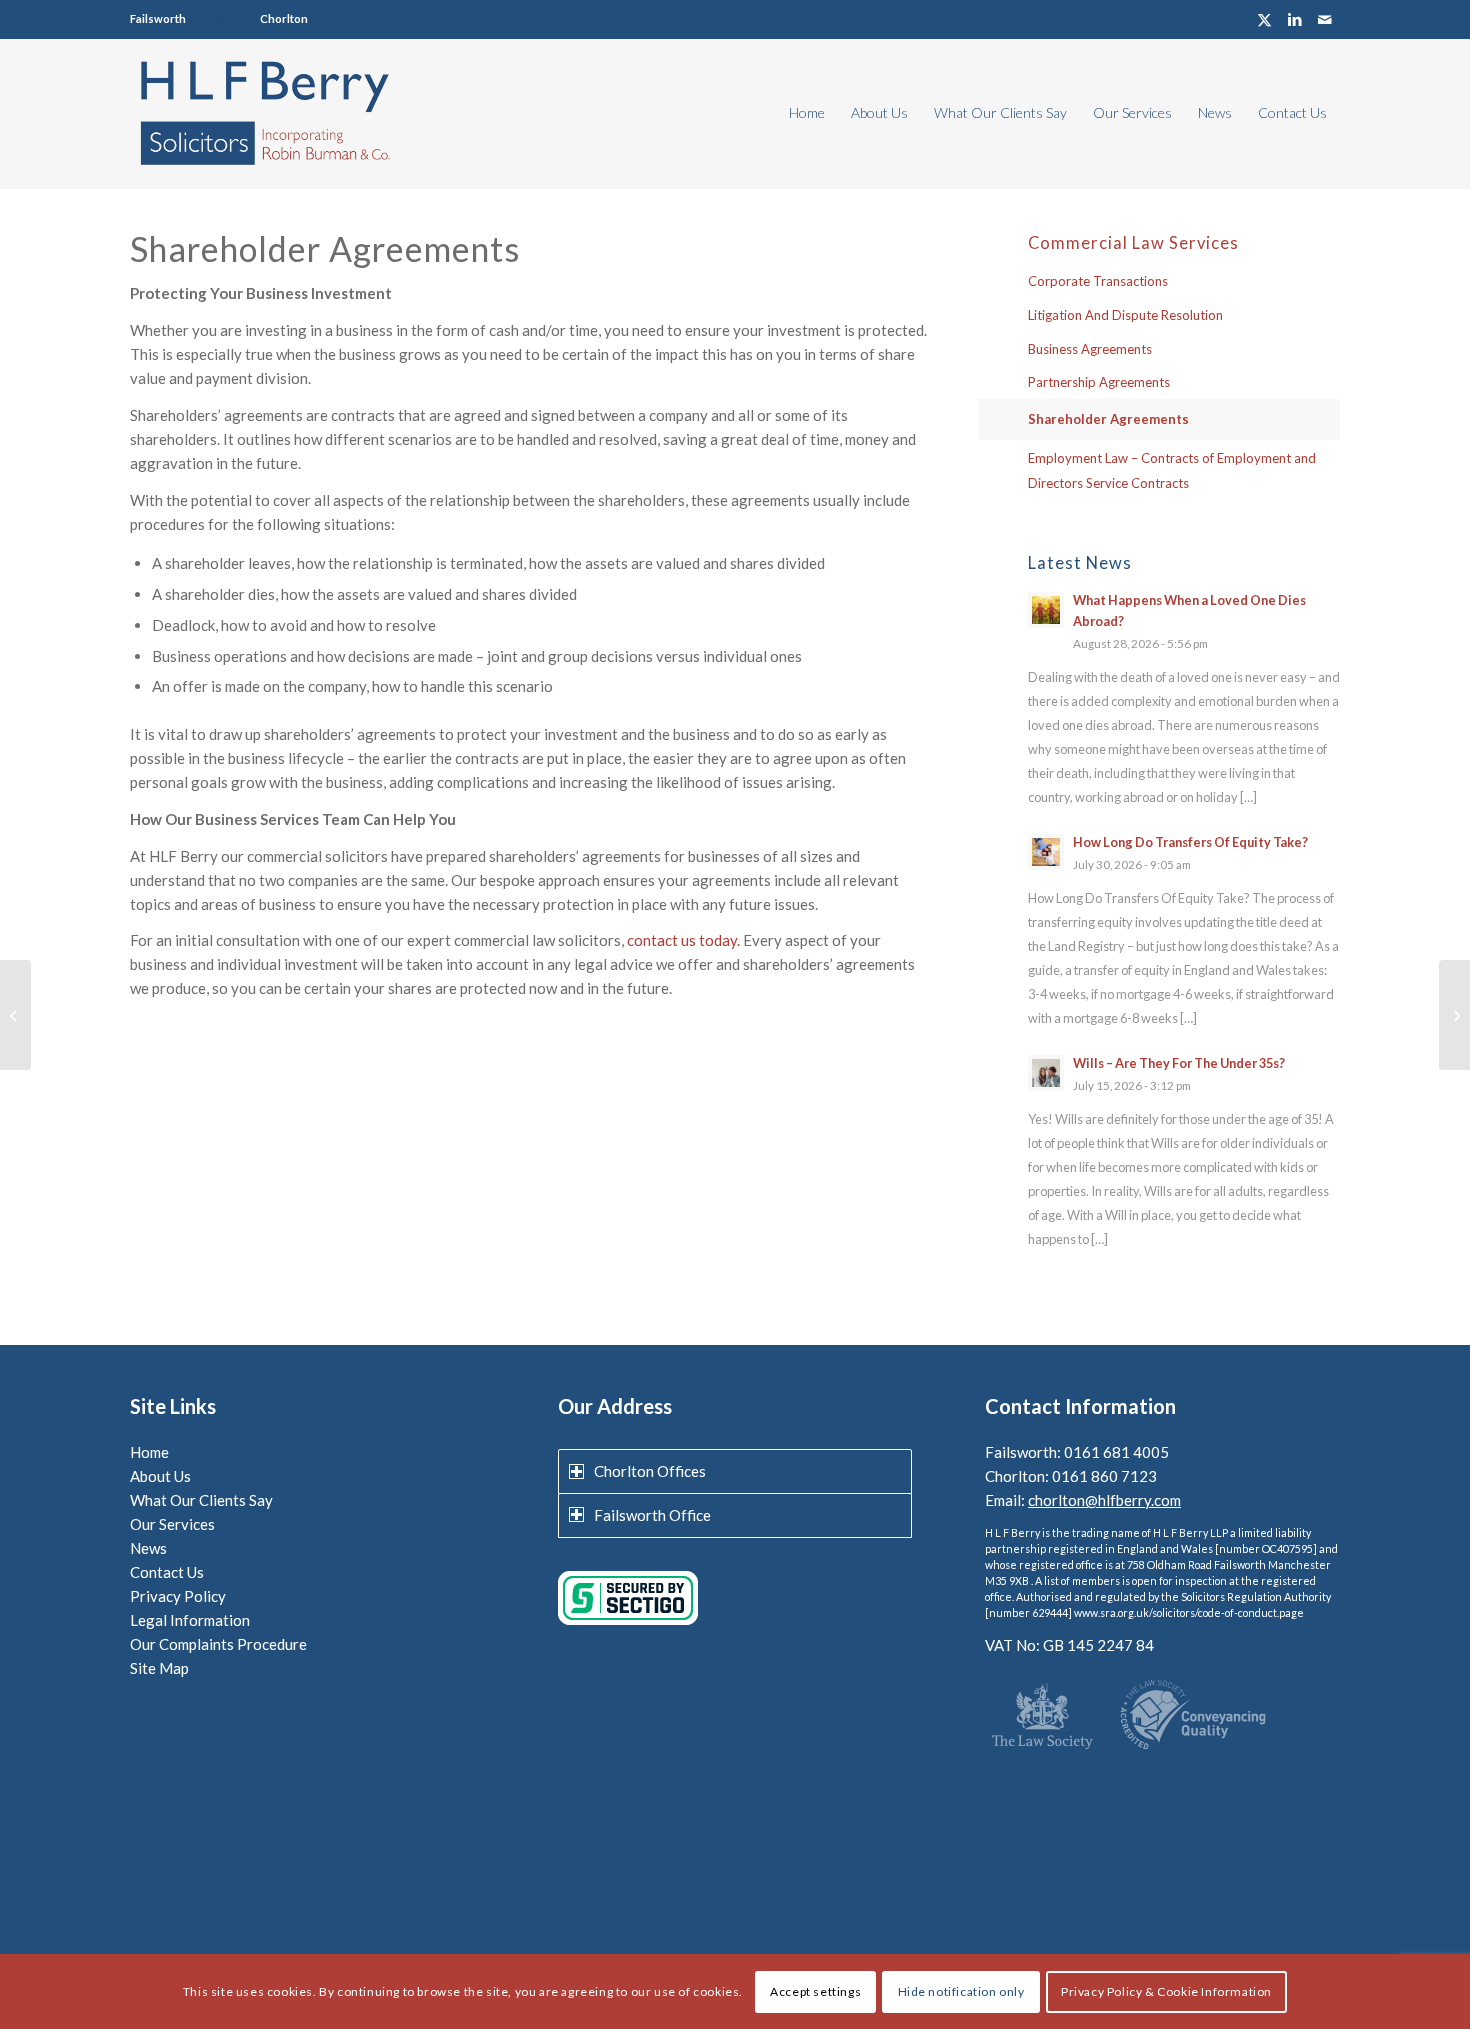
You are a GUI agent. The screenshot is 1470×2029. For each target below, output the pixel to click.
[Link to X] (1264, 19)
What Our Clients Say (201, 1500)
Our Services (172, 1524)
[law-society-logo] (1043, 1718)
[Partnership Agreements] (15, 1015)
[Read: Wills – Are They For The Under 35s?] (1046, 1073)
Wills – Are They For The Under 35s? (1179, 1063)
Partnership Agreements (1099, 382)
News (148, 1548)
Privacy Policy (178, 1596)
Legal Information (190, 1620)
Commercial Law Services (1133, 243)
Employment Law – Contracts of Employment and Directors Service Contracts (1172, 470)
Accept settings (815, 1990)
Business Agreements (1090, 349)
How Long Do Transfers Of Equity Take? (1190, 842)
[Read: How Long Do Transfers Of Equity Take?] (1046, 852)
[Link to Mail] (1325, 19)
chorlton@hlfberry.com (1104, 1500)
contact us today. (683, 940)
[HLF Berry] (264, 113)
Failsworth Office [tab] (652, 1515)
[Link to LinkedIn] (1294, 19)
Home (149, 1452)
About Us (160, 1476)
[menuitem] (807, 113)
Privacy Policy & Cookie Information (1166, 1990)
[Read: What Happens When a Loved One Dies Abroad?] (1046, 610)
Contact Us (167, 1572)
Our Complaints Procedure (218, 1644)
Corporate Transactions (1098, 281)
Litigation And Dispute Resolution (1125, 315)
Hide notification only (961, 1990)
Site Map (159, 1668)
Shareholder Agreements (1108, 419)
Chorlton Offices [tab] (650, 1471)
